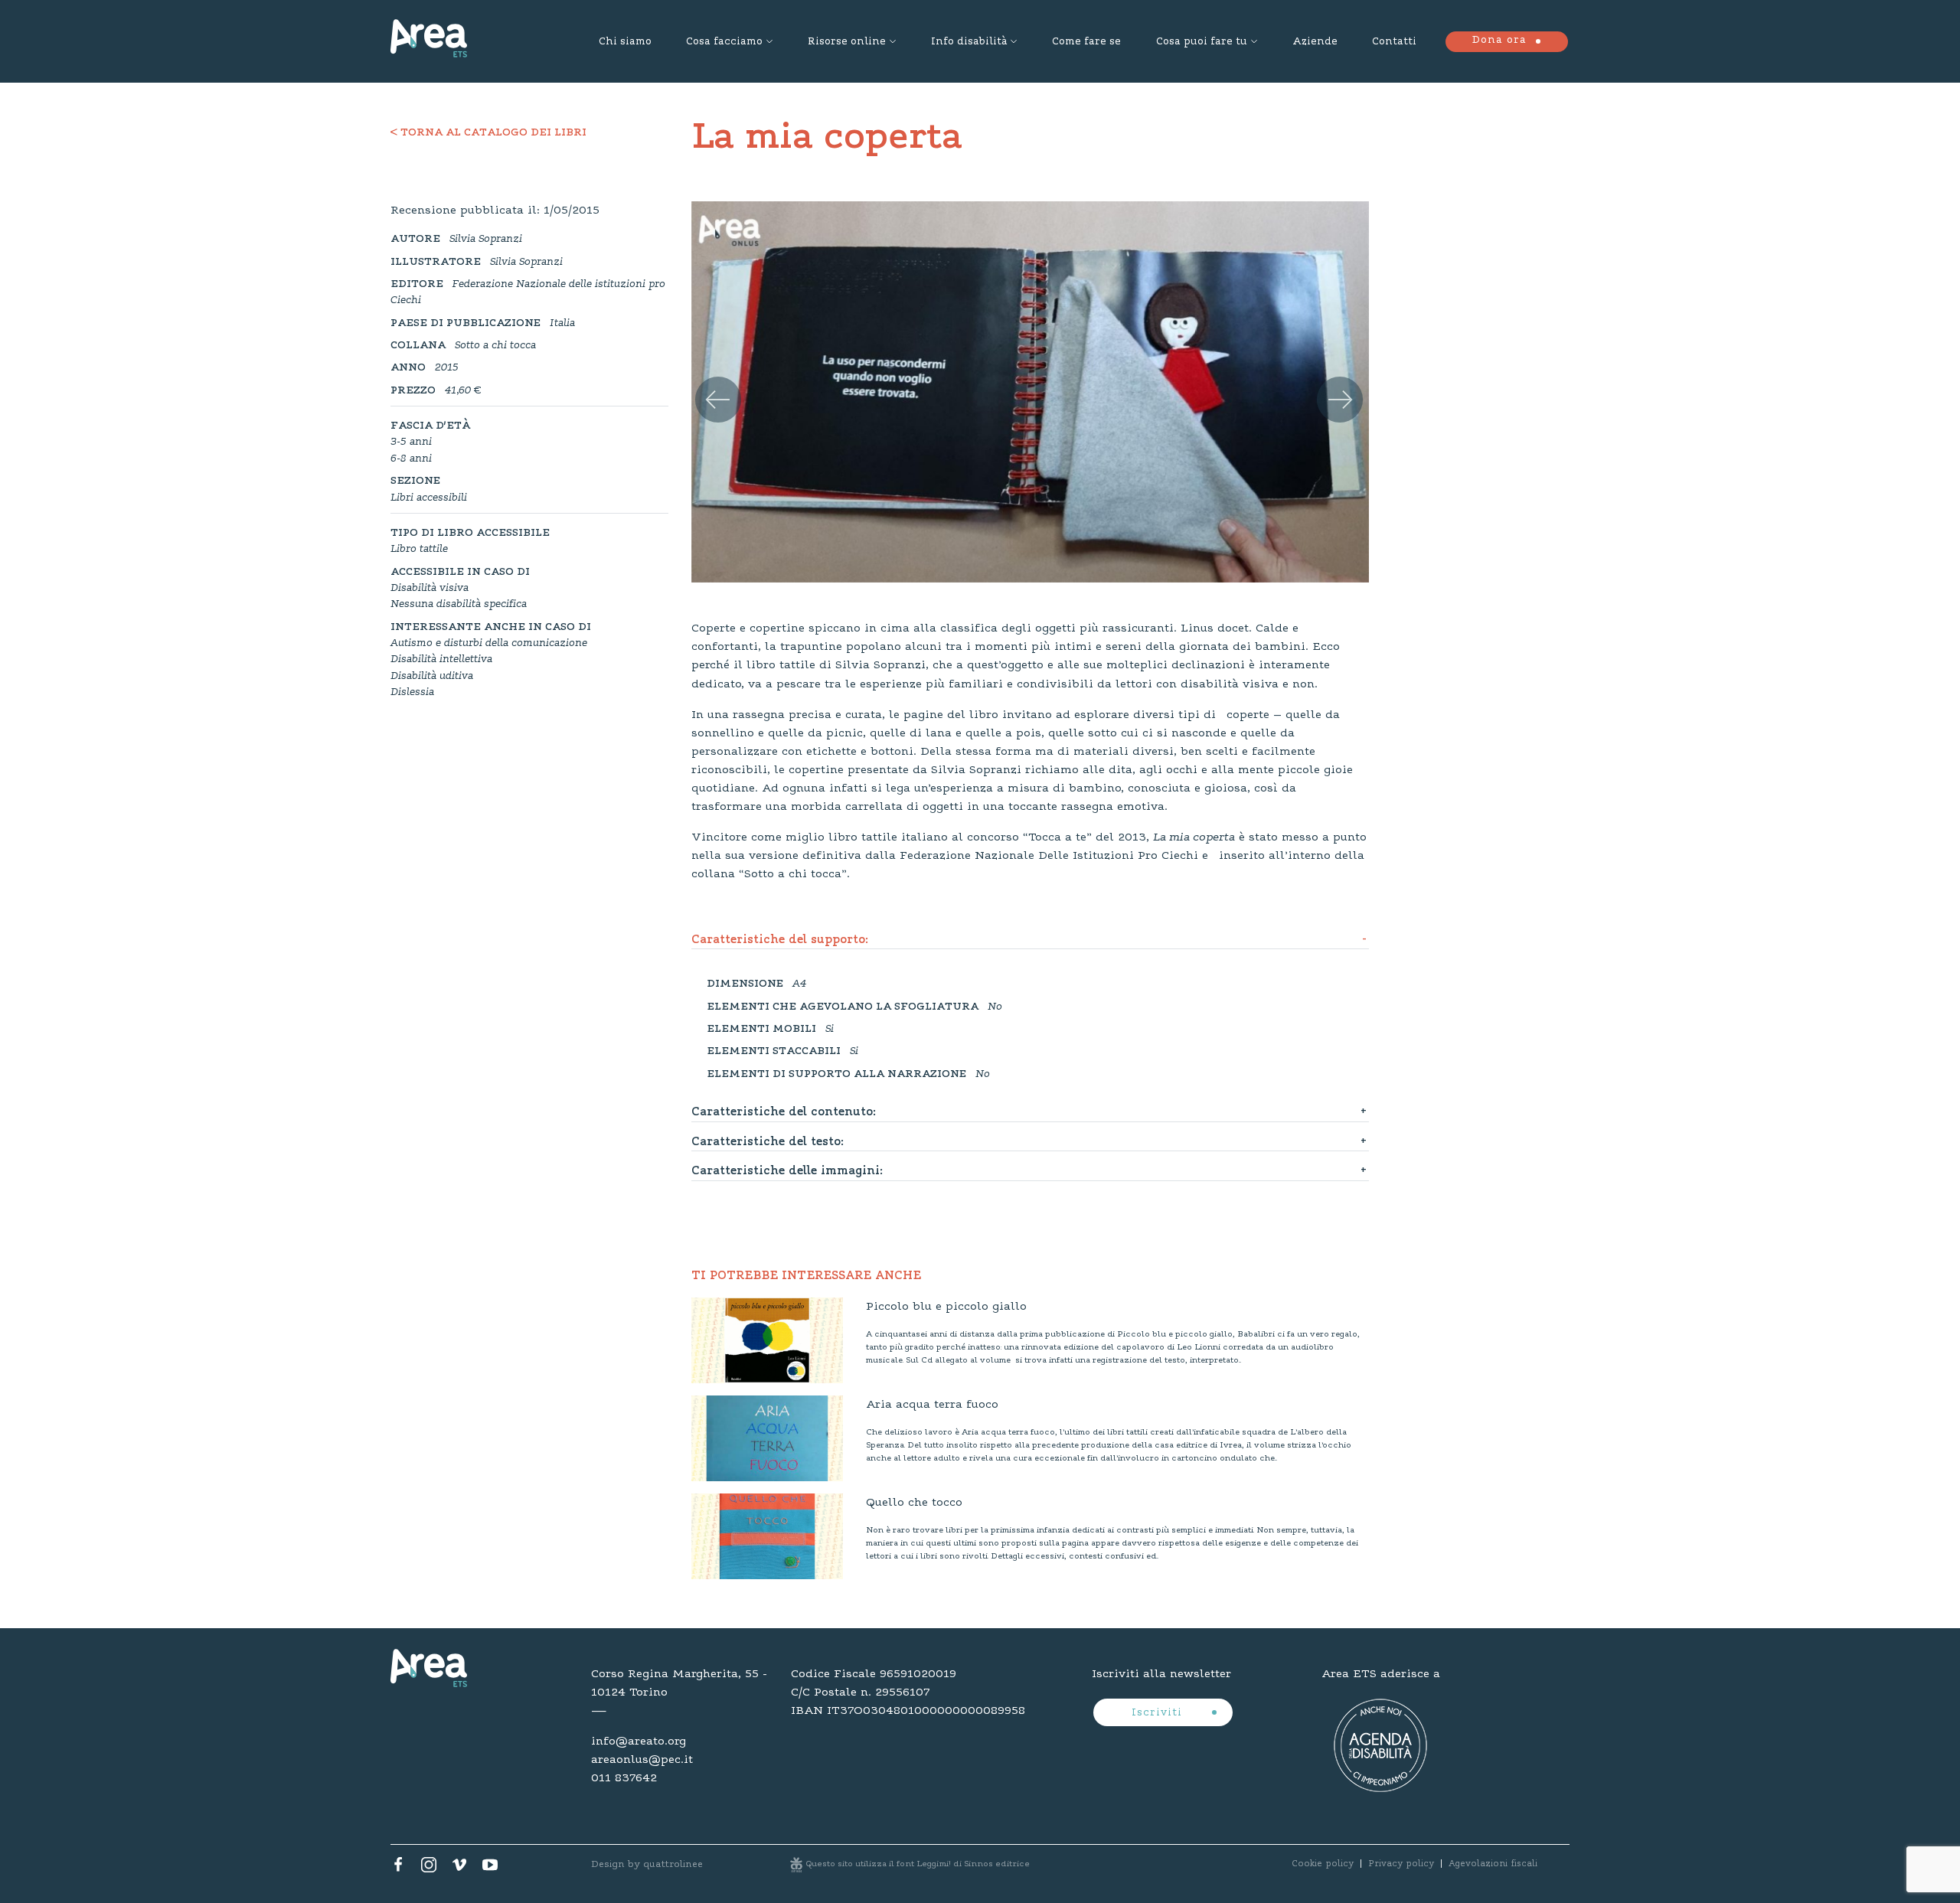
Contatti (1394, 42)
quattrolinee (673, 1864)
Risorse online (847, 42)
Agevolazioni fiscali (1493, 1864)
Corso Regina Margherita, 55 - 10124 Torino (679, 1683)
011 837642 (624, 1778)
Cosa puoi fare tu (1202, 42)
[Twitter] (429, 1869)
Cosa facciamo (724, 42)
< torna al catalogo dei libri (488, 133)
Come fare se (1086, 42)
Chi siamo (625, 42)
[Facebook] (398, 1869)
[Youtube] (490, 1869)
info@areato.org (639, 1741)
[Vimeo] (459, 1869)
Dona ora (1499, 41)
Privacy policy (1401, 1864)
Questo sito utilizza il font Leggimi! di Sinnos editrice (918, 1864)
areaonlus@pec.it (642, 1760)
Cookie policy (1323, 1864)
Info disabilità (969, 42)
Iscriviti (1159, 1713)
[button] (712, 384)
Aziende (1315, 42)
